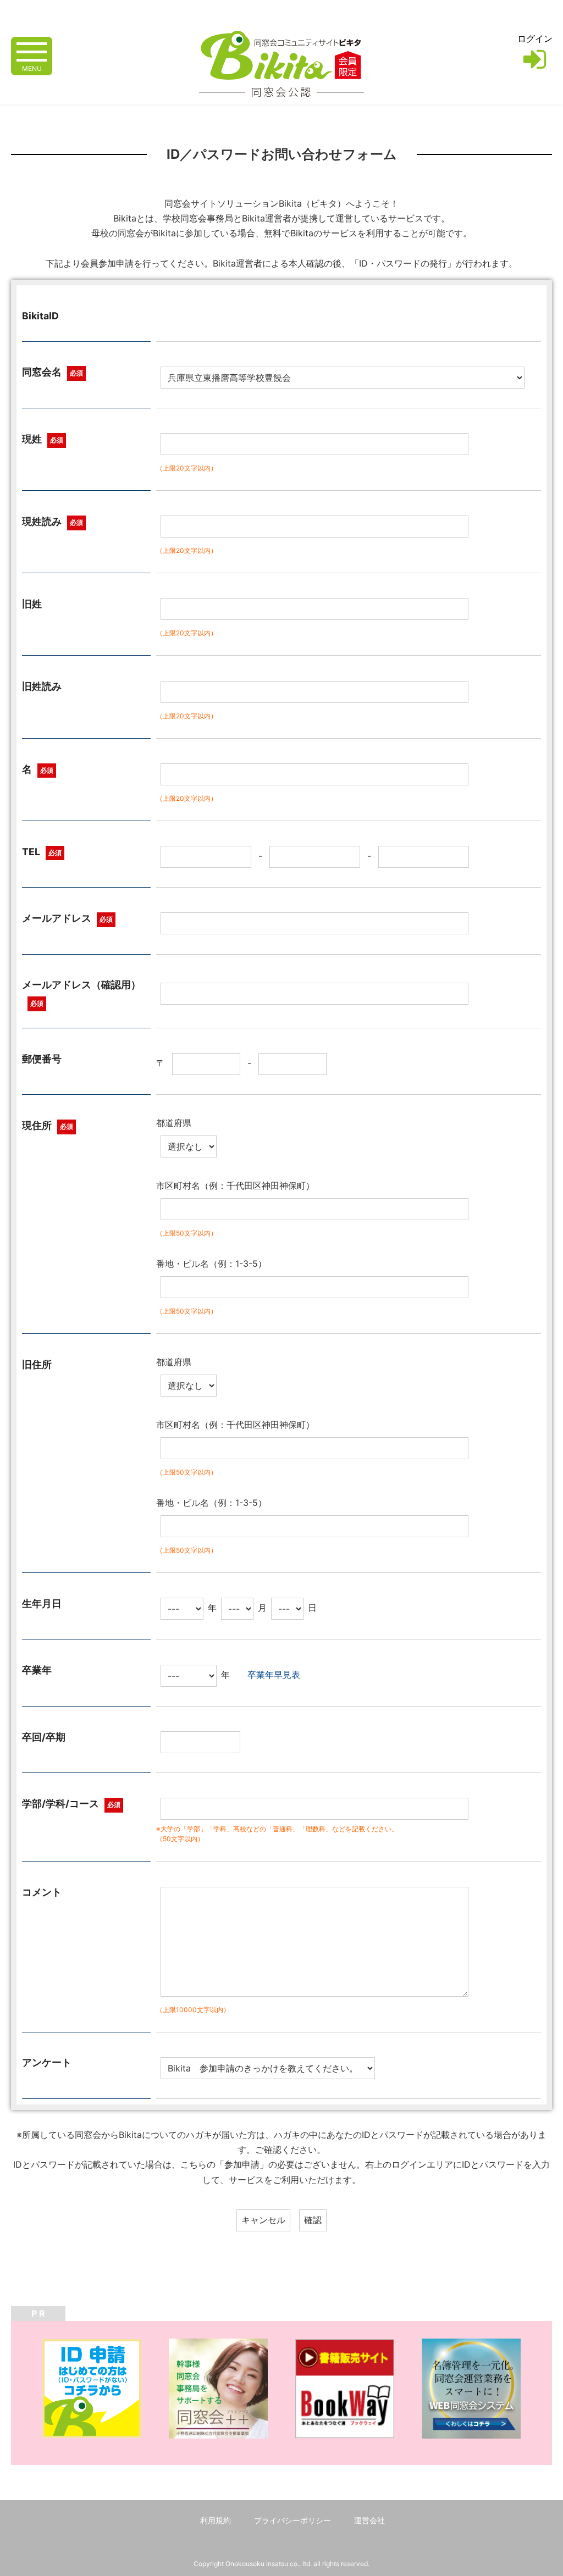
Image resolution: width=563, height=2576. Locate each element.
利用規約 (216, 2520)
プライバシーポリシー (292, 2520)
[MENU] (32, 51)
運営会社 (369, 2520)
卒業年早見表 (274, 1675)
